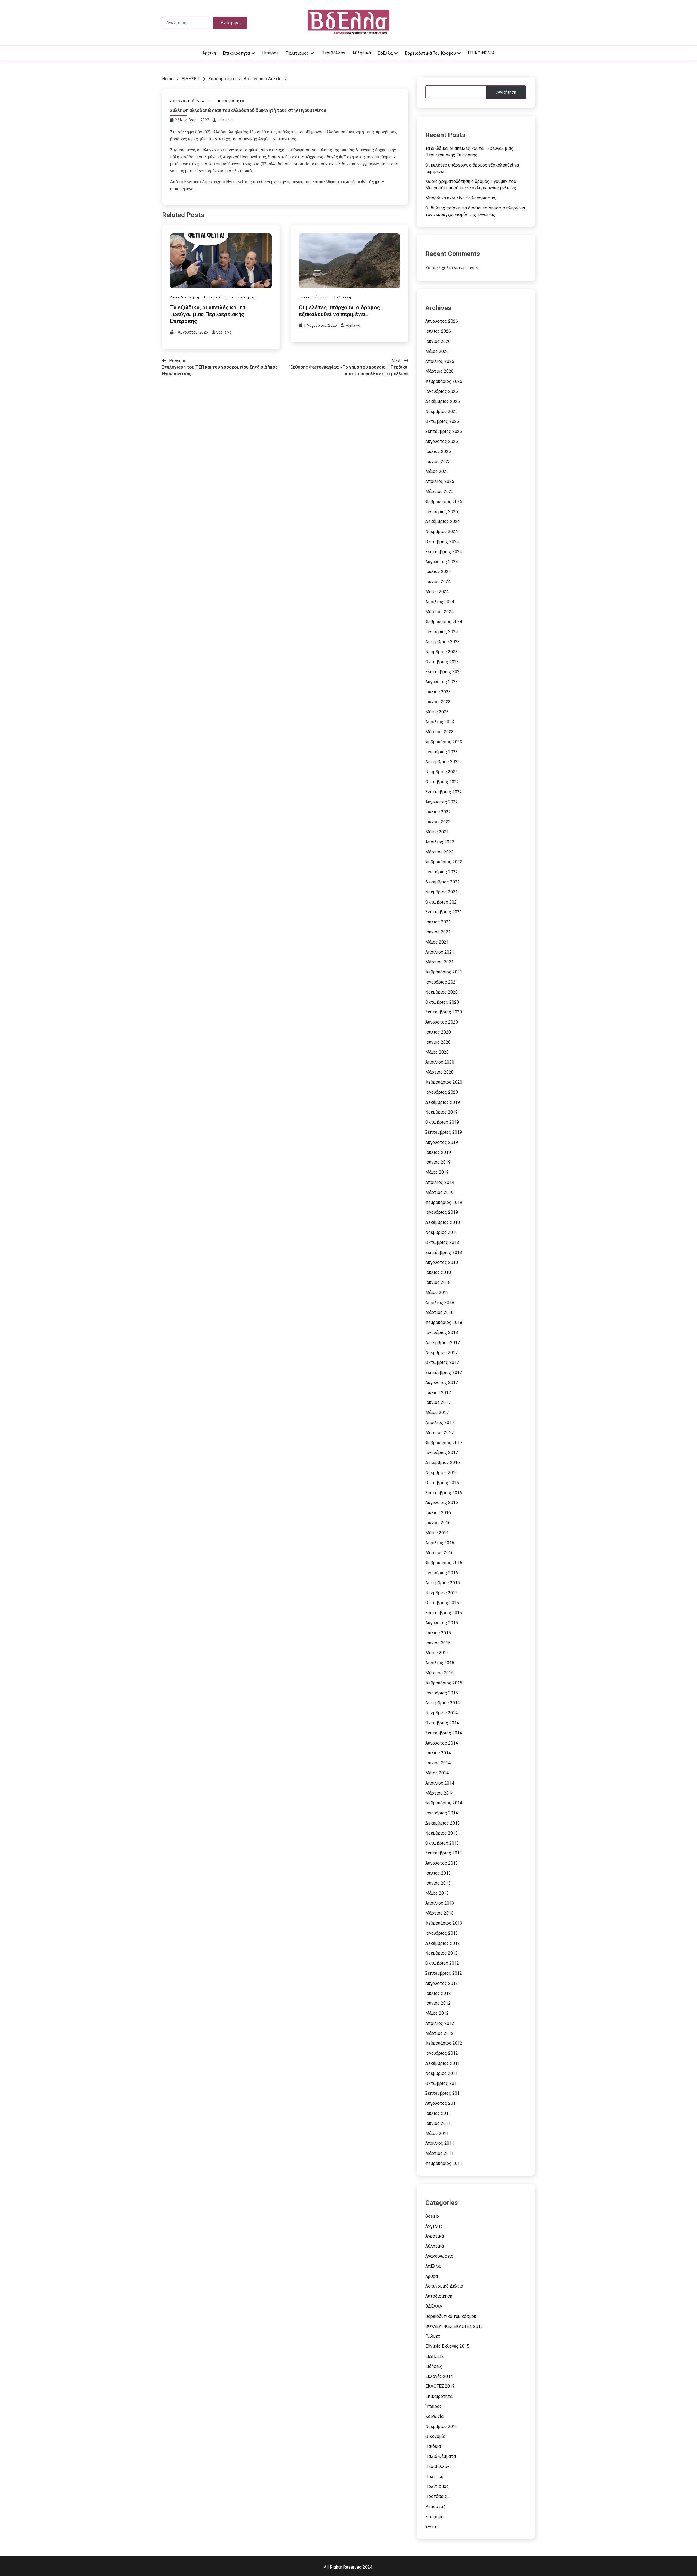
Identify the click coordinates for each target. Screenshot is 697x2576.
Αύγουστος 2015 (442, 1623)
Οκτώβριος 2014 (442, 1723)
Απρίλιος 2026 (440, 361)
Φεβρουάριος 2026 (444, 381)
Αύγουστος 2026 (442, 321)
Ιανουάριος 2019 (442, 1212)
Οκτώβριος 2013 (442, 1843)
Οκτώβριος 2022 (442, 782)
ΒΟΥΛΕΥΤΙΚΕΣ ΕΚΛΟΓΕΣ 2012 (454, 2326)
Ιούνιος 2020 (438, 1042)
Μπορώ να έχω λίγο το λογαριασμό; (461, 198)
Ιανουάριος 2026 (442, 391)
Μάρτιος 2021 (439, 962)
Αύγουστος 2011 (442, 2103)
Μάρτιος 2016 (439, 1553)
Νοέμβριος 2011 (441, 2073)
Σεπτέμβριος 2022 (444, 792)
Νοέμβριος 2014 (441, 1713)
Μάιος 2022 (437, 832)
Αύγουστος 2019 (442, 1142)
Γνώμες (433, 2336)
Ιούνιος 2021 (438, 932)
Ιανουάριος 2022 (442, 872)
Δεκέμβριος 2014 (443, 1703)
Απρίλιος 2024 (440, 602)
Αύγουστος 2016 (442, 1503)
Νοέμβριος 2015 (441, 1593)
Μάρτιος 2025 (439, 492)
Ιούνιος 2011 (438, 2123)
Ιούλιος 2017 (438, 1393)
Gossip (432, 2216)
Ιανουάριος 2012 (442, 2053)
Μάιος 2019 (437, 1172)
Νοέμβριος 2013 (441, 1833)
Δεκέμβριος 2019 (443, 1102)
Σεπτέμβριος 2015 (444, 1613)
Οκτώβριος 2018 (442, 1242)
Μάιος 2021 (437, 942)
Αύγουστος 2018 (442, 1262)
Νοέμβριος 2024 (441, 531)
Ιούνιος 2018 (438, 1282)
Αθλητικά (362, 53)
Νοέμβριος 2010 (441, 2426)
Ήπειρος (270, 53)
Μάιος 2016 (437, 1533)
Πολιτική (342, 297)
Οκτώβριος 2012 (442, 1963)
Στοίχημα (434, 2517)
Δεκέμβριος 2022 (443, 762)
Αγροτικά (435, 2236)
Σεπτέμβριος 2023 (444, 672)
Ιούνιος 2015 (438, 1643)
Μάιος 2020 (437, 1052)
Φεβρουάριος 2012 (444, 2043)
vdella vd (225, 120)
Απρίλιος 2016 (440, 1543)
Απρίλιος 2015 (440, 1663)
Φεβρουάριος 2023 (444, 742)
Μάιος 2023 (437, 712)
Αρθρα (432, 2276)
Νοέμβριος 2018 (441, 1232)
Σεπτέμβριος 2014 (444, 1733)
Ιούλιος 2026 (438, 331)
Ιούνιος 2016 (438, 1523)
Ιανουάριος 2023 (442, 752)
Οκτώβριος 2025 (442, 421)
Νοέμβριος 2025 (441, 412)
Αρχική (209, 53)
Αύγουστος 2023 (442, 682)
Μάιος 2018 (437, 1292)
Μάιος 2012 (437, 2013)
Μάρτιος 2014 (439, 1793)
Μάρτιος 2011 (439, 2153)
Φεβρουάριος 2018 (444, 1322)
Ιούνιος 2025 (438, 462)
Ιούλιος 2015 (438, 1633)
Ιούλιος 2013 (438, 1873)
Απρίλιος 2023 (440, 722)
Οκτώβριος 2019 (442, 1122)
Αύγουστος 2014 (442, 1743)
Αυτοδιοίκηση (185, 297)
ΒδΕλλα (385, 53)
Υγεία (431, 2527)
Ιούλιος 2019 (438, 1152)
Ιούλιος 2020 (438, 1032)
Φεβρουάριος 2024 (444, 622)
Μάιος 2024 (437, 592)
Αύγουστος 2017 (442, 1383)
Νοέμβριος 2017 (441, 1353)
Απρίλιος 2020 (440, 1062)
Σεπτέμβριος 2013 (444, 1853)
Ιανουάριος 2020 (442, 1092)
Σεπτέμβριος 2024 (444, 552)
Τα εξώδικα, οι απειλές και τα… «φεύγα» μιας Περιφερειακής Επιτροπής (210, 314)
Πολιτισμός (297, 53)
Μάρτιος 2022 (439, 852)
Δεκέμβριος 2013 (443, 1823)
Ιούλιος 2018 (438, 1272)
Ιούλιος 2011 (438, 2113)
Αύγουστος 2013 (442, 1863)
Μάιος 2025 (437, 471)
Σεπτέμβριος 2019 (444, 1132)
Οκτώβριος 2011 (442, 2083)
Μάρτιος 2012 (439, 2033)
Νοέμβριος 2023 (441, 652)
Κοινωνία (434, 2416)
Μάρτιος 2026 (439, 371)
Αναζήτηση (506, 92)
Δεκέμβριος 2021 (443, 882)
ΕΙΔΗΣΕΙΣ (435, 2356)
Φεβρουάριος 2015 (444, 1683)
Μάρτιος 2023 (439, 732)
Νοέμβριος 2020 (441, 992)
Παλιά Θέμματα (441, 2456)
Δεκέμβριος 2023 (443, 642)
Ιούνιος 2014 (438, 1763)
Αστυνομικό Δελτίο (191, 101)
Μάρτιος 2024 (439, 612)
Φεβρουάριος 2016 (444, 1563)
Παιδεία (433, 2446)
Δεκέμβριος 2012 (443, 1943)
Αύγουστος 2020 (442, 1022)
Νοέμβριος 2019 (441, 1112)
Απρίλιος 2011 (440, 2143)
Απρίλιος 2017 (440, 1423)
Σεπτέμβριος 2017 (444, 1372)
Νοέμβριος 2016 (441, 1473)
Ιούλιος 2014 (438, 1753)
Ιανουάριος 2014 (442, 1813)
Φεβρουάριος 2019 (444, 1202)
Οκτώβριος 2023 (442, 662)
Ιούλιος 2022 (438, 812)
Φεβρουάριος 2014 (444, 1803)
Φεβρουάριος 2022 (444, 862)
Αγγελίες (434, 2226)
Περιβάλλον (333, 53)
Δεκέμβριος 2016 (443, 1463)
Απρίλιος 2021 (440, 952)
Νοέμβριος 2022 (441, 772)
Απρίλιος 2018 (440, 1303)
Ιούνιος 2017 (438, 1402)
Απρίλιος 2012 (440, 2023)
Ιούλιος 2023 (438, 692)
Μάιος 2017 (437, 1412)
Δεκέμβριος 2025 (443, 401)
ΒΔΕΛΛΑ (434, 2306)
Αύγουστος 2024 (442, 562)
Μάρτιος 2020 (439, 1072)
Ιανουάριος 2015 (442, 1693)
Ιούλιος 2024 (438, 571)
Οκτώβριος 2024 (442, 542)
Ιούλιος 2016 (438, 1513)
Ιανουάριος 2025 (442, 512)
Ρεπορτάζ (435, 2506)
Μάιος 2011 (437, 2133)
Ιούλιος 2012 (438, 1993)
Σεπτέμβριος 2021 (444, 912)
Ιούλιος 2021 (438, 922)
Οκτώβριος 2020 (442, 1002)
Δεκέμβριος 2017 (443, 1343)
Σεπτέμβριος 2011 (444, 2093)
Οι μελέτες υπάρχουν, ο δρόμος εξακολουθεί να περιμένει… (340, 311)
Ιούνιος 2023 (438, 702)
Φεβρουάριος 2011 (444, 2163)
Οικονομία (435, 2436)
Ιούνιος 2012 (438, 2003)
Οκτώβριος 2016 (442, 1483)
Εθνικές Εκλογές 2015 (447, 2346)
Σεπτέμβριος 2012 (444, 1973)
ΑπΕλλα (433, 2266)
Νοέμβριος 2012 (441, 1953)
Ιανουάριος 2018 (442, 1332)
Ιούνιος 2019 (438, 1162)
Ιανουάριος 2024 (442, 632)
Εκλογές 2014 (439, 2376)
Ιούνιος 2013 (438, 1883)
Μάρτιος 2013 (439, 1913)
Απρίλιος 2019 (440, 1182)
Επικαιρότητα (236, 53)
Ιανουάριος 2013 (442, 1933)
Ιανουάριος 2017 (442, 1452)
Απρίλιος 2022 (440, 842)
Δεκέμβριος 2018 (443, 1222)
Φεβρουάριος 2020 (444, 1082)
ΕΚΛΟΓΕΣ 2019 (440, 2386)
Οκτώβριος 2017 (442, 1362)
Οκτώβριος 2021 (442, 902)
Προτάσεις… (438, 2496)
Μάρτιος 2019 (439, 1192)
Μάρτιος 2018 (439, 1312)
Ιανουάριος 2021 (442, 982)
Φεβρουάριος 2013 (444, 1923)
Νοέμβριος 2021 (441, 892)
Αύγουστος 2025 (442, 441)
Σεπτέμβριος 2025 (444, 431)
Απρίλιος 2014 (440, 1783)
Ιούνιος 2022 (438, 822)
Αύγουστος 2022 (442, 802)
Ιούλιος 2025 (438, 452)
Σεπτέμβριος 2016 (444, 1493)
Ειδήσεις (434, 2366)
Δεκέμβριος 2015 (443, 1583)
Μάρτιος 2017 (439, 1433)
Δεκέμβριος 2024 (443, 521)
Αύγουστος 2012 (442, 1983)
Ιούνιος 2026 (438, 341)
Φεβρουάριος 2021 (444, 972)
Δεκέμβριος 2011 (443, 2063)
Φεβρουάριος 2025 (444, 502)
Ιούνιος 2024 (438, 582)
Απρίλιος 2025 (440, 481)
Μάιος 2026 (437, 351)
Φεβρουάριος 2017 (444, 1443)
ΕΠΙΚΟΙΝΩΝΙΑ (481, 53)
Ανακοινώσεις (439, 2256)
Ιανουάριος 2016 (442, 1573)
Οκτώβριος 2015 (442, 1603)
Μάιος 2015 (437, 1653)
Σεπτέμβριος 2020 (444, 1012)
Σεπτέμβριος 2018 (444, 1252)
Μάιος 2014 (437, 1773)
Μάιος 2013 (437, 1893)
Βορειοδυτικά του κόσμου (430, 53)
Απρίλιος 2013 (440, 1903)
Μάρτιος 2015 (439, 1673)
